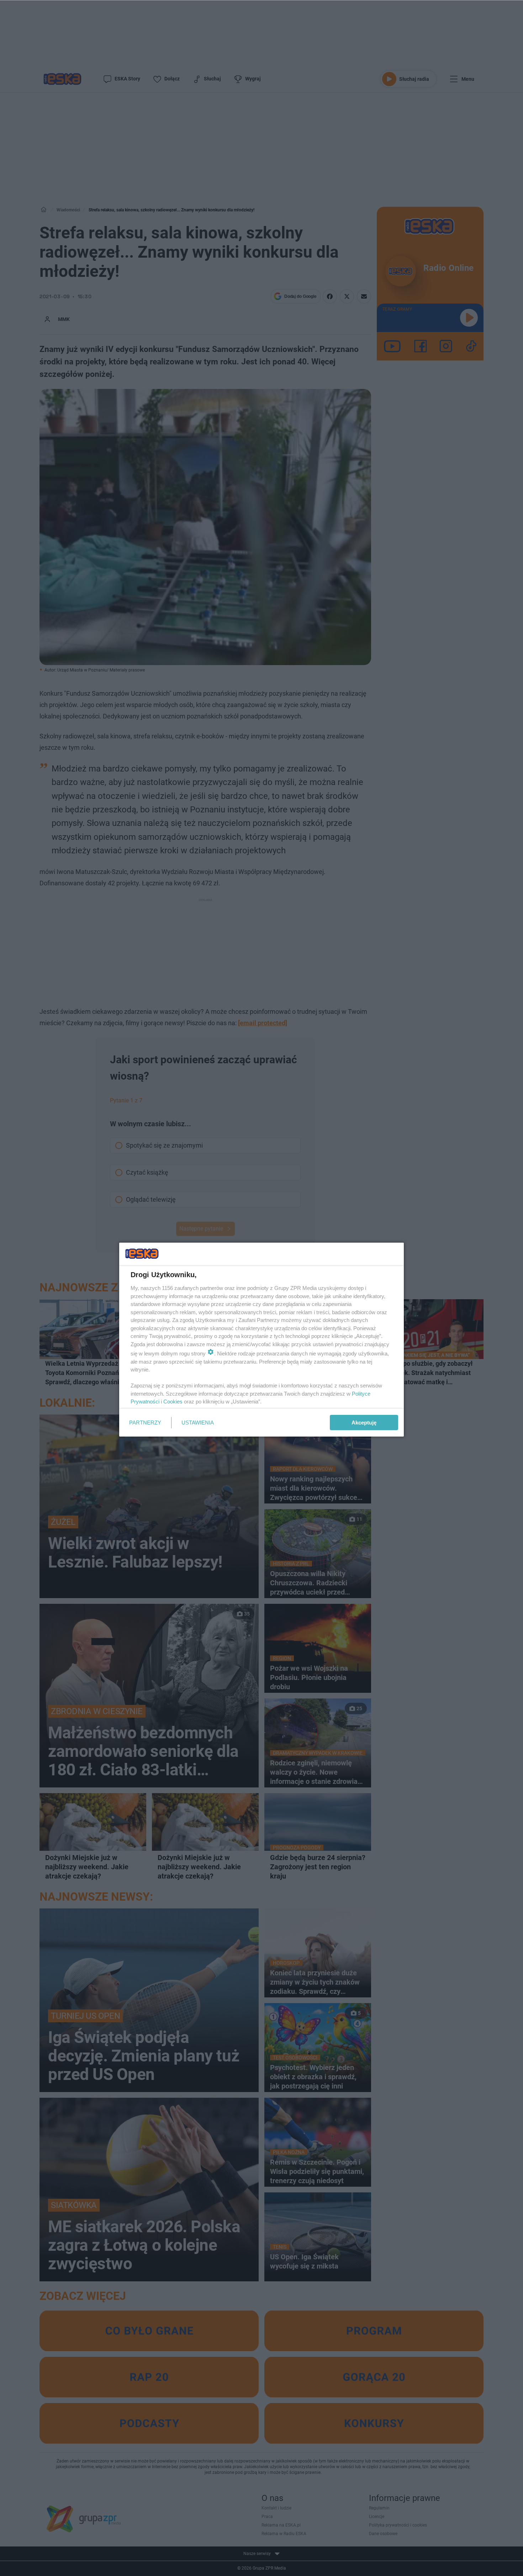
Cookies (173, 1402)
